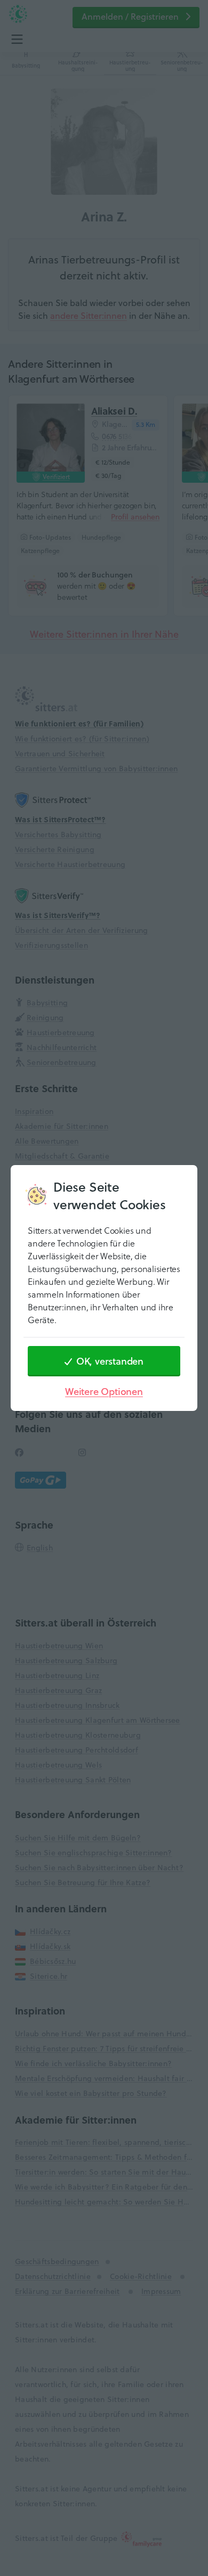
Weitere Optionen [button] (104, 1392)
